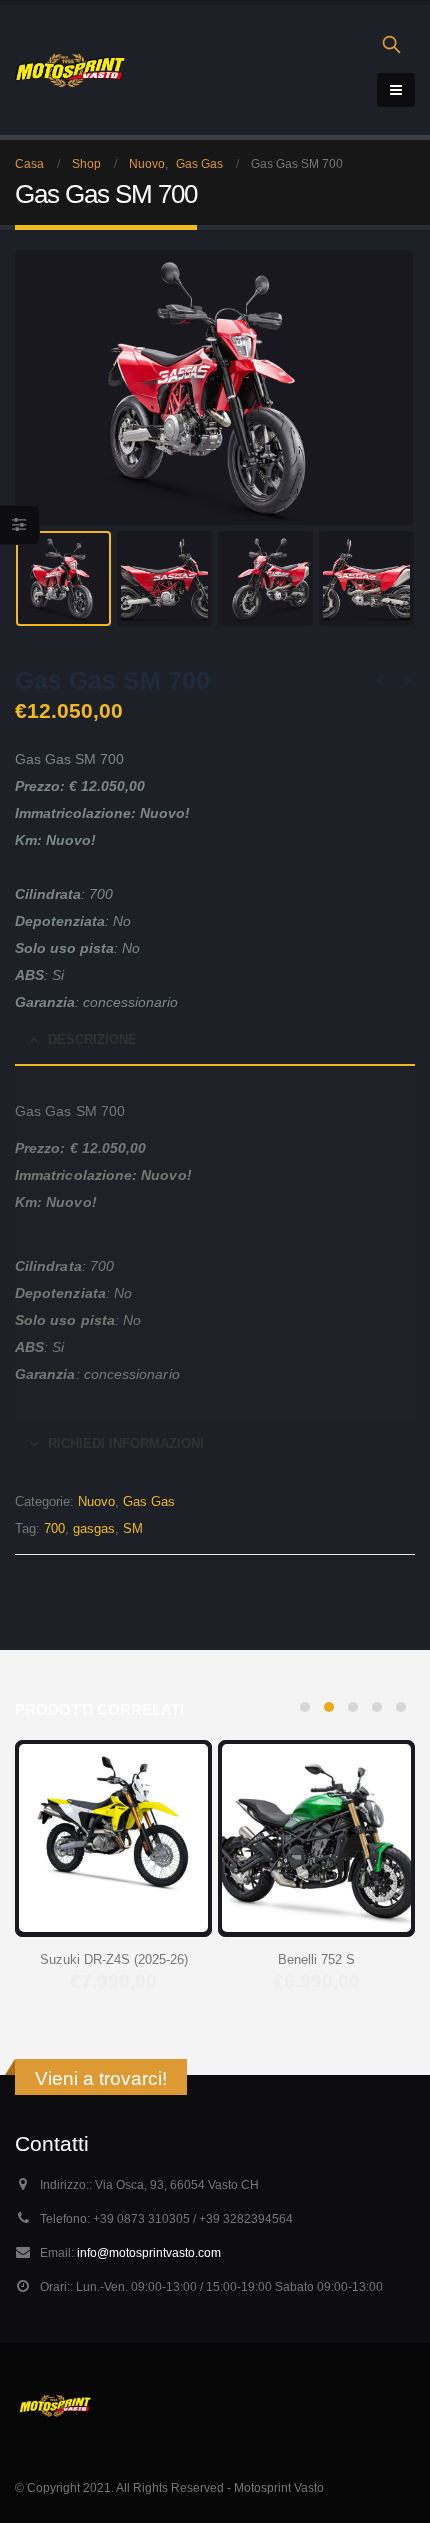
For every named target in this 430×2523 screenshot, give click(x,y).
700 (54, 1528)
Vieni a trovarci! (101, 2078)
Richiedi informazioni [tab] (126, 1443)
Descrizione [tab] (92, 1039)
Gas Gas (149, 1501)
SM (133, 1528)
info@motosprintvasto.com (149, 2252)
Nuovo (96, 1501)
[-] (70, 70)
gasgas (94, 1528)
